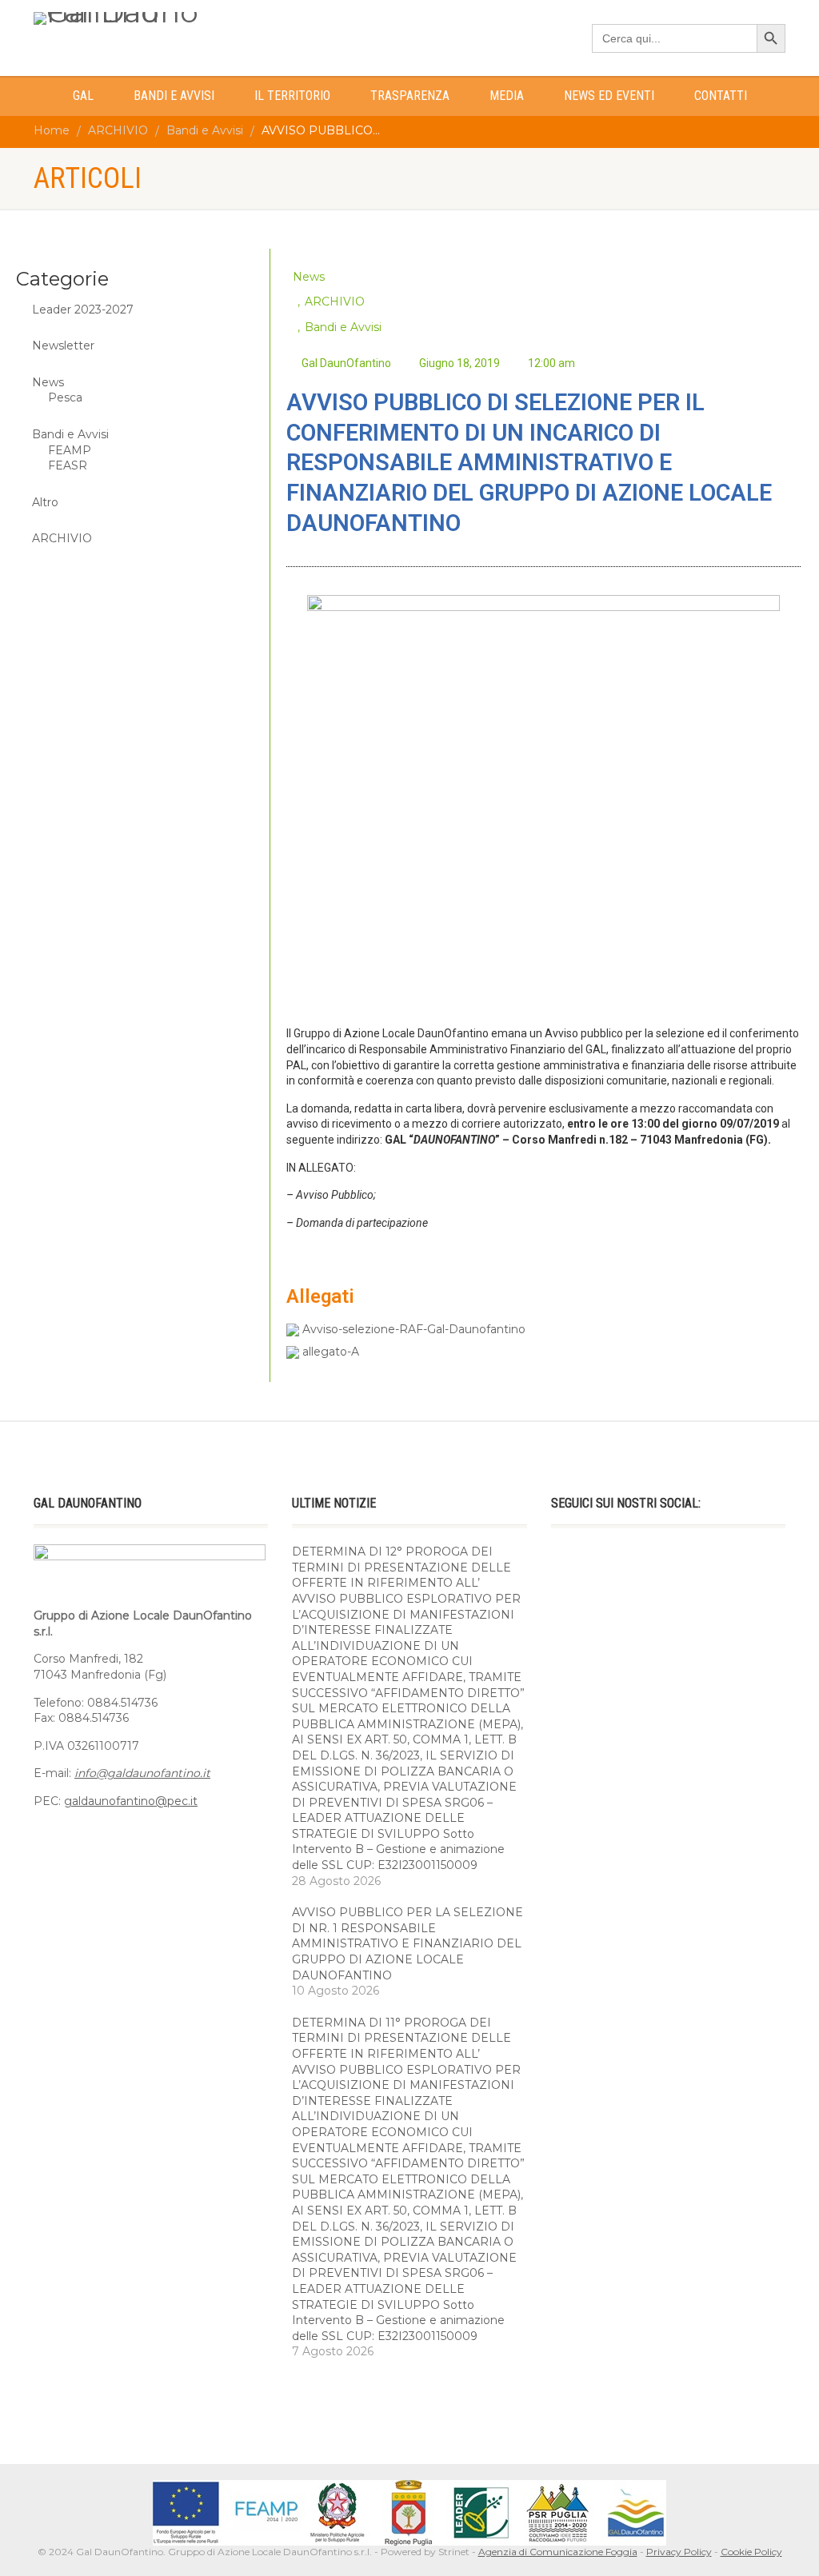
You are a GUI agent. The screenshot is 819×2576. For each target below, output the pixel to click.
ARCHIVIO (335, 302)
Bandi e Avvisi (343, 327)
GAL (83, 96)
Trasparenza (410, 96)
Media (507, 96)
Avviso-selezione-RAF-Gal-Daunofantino (412, 1329)
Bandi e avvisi (174, 96)
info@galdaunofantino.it (142, 1773)
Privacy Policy (679, 2552)
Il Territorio (292, 96)
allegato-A (329, 1352)
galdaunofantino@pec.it (131, 1801)
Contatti (721, 96)
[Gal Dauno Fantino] (151, 18)
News (309, 277)
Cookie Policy (751, 2552)
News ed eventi (609, 96)
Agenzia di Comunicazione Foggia (558, 2552)
